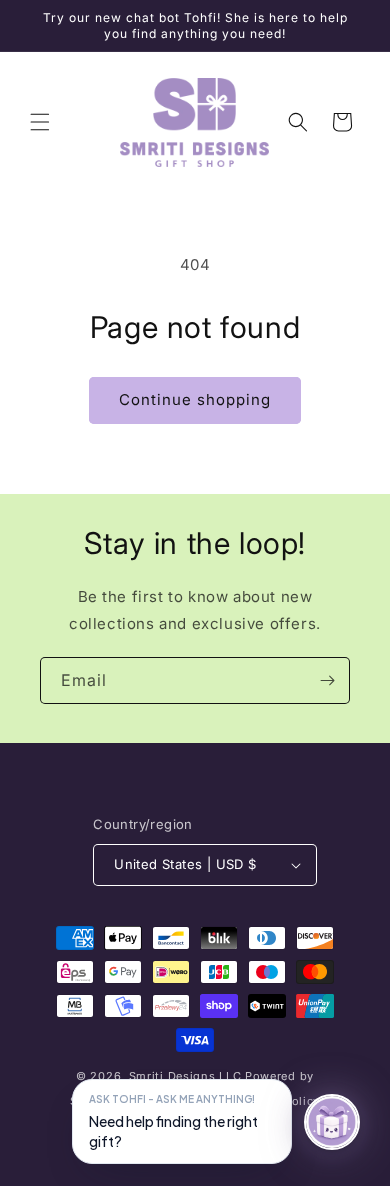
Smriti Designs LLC (185, 1076)
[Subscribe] (327, 680)
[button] (40, 122)
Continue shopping (195, 399)
